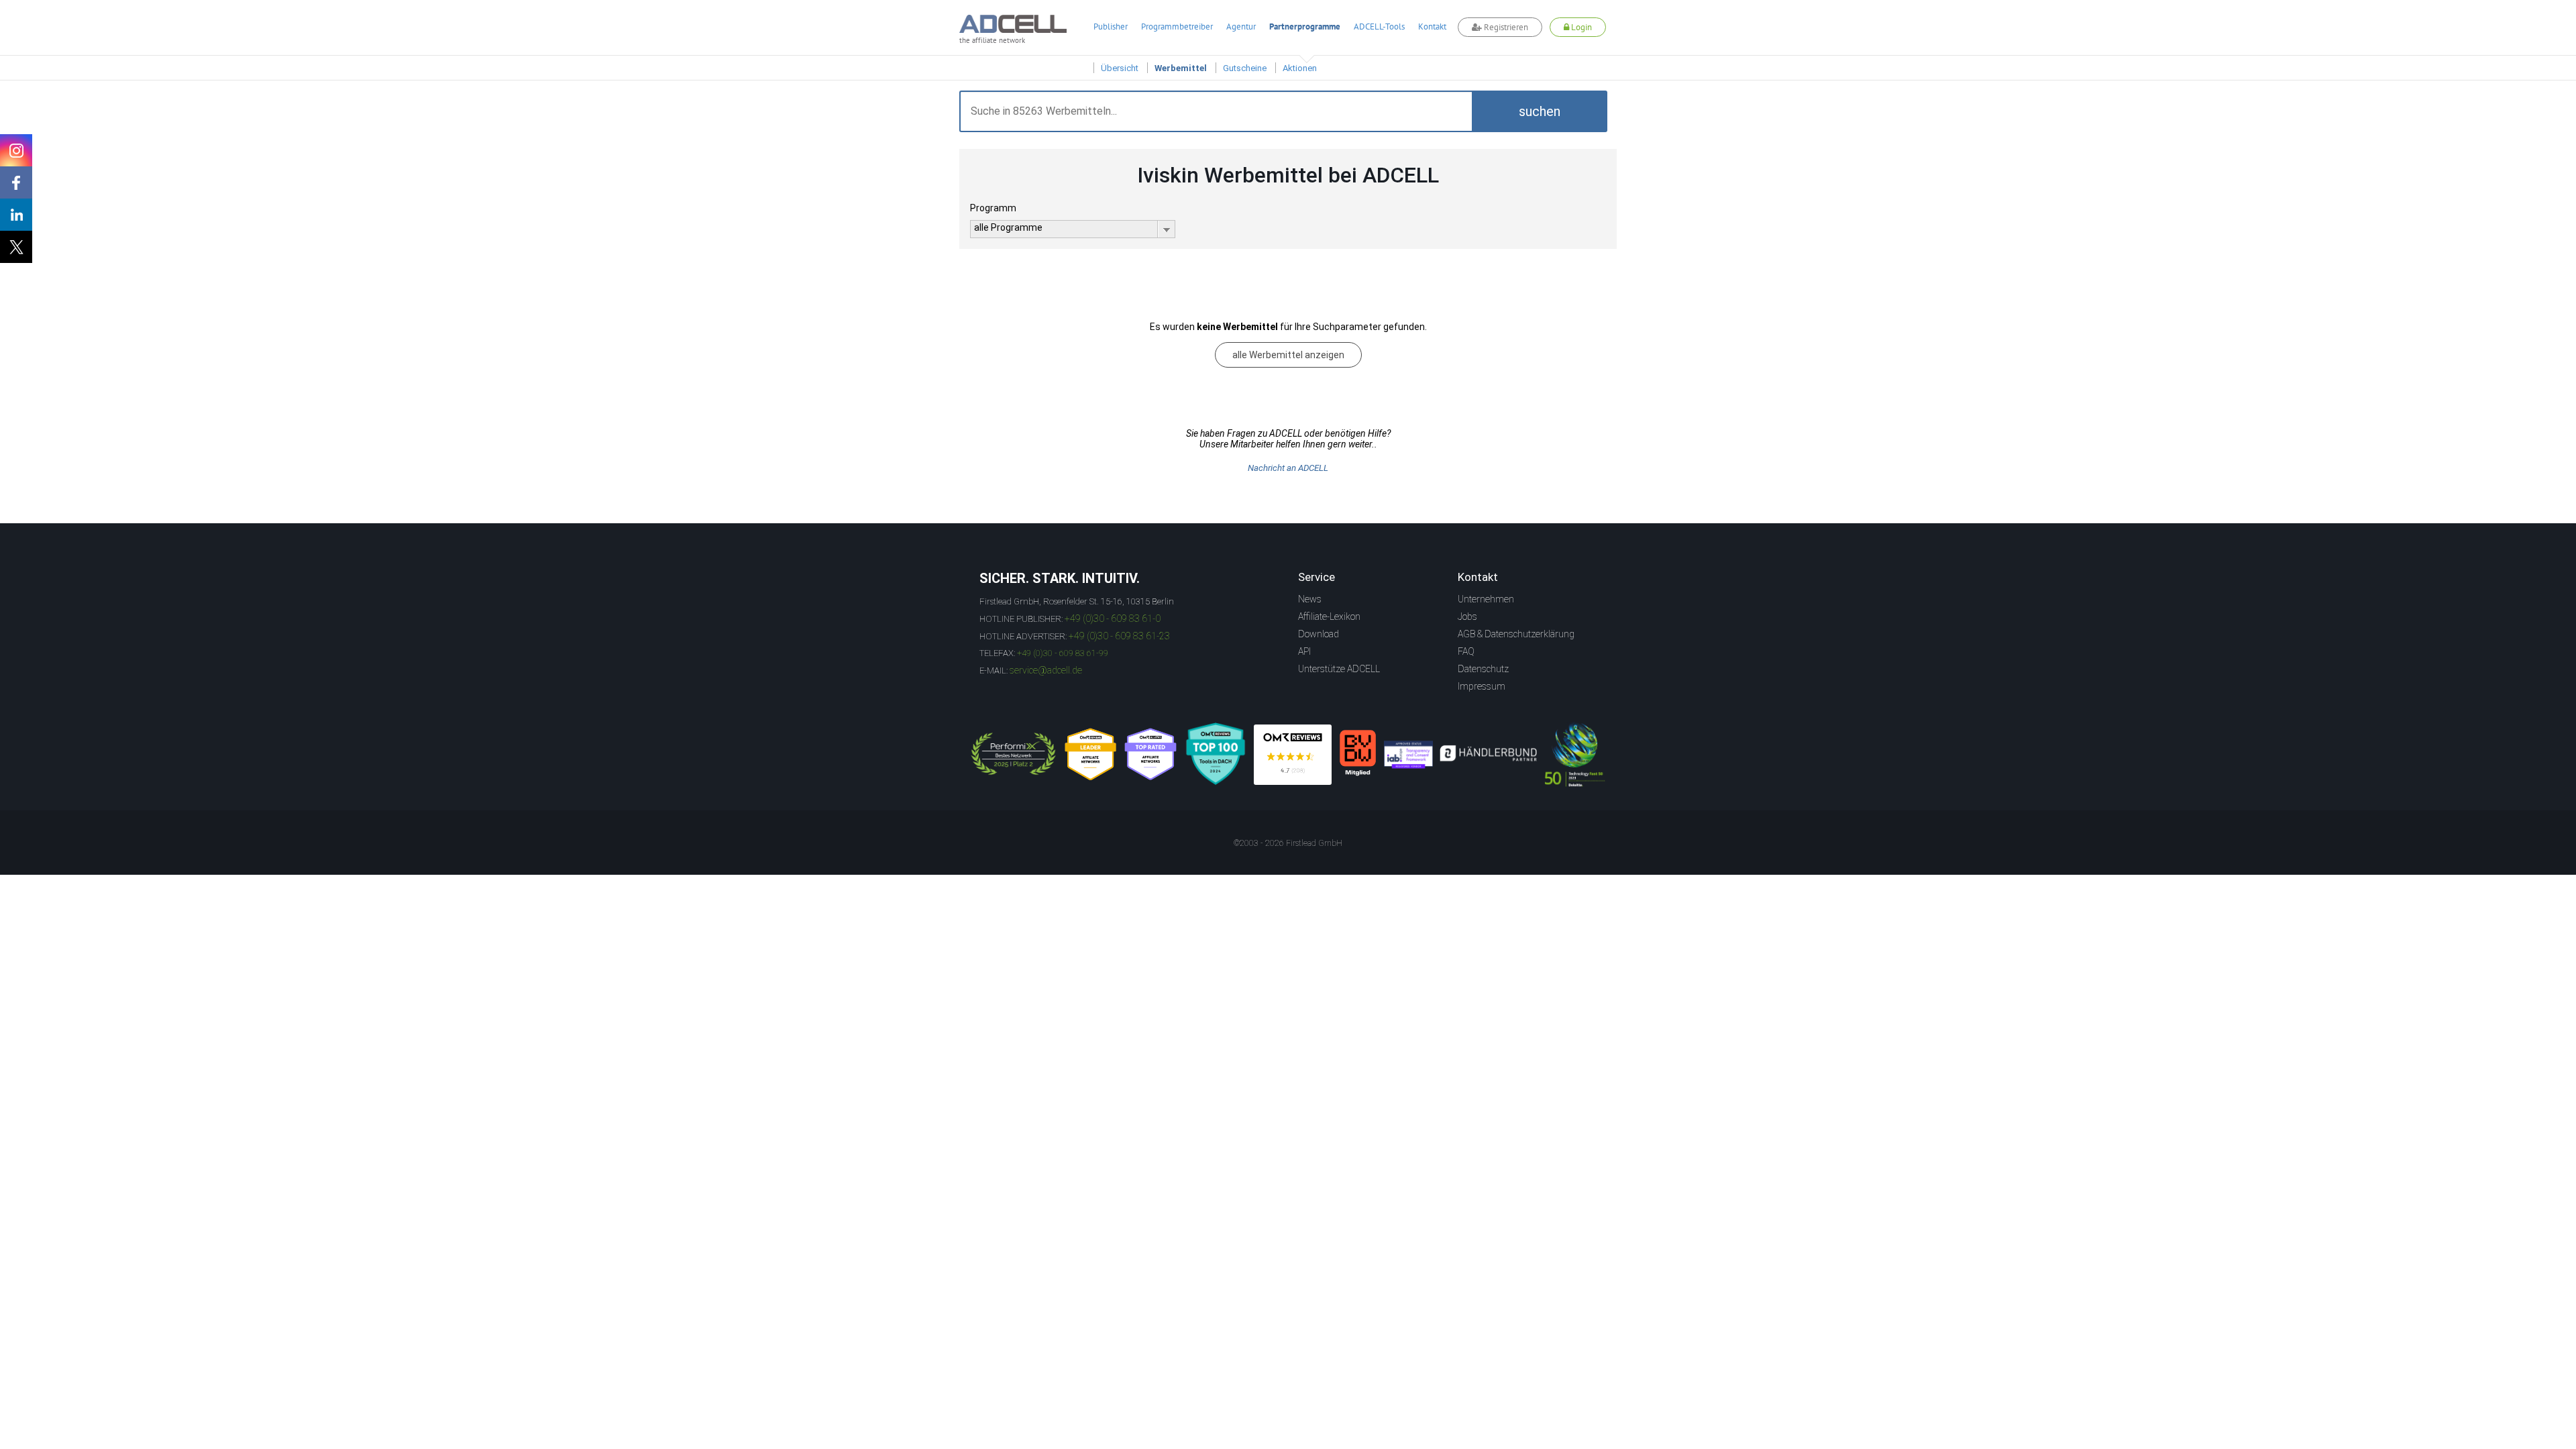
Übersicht (1120, 68)
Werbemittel (1181, 68)
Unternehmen (1486, 599)
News (1310, 599)
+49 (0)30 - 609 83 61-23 (1119, 636)
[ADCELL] (1293, 755)
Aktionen (1300, 68)
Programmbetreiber (1177, 26)
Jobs (1467, 616)
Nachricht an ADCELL (1288, 468)
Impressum (1482, 686)
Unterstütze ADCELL (1339, 669)
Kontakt (1432, 26)
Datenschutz (1483, 669)
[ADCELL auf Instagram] (16, 150)
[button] (1540, 111)
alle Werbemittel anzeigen (1288, 355)
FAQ (1466, 651)
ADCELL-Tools (1379, 26)
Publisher (1111, 26)
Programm (993, 208)
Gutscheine (1245, 68)
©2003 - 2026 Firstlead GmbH (1288, 843)
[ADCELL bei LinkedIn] (16, 215)
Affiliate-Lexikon (1329, 616)
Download (1319, 634)
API (1304, 651)
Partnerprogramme (1305, 26)
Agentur (1241, 26)
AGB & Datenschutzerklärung (1516, 634)
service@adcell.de (1046, 670)
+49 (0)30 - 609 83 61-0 (1113, 619)
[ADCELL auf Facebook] (16, 182)
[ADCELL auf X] (16, 247)
